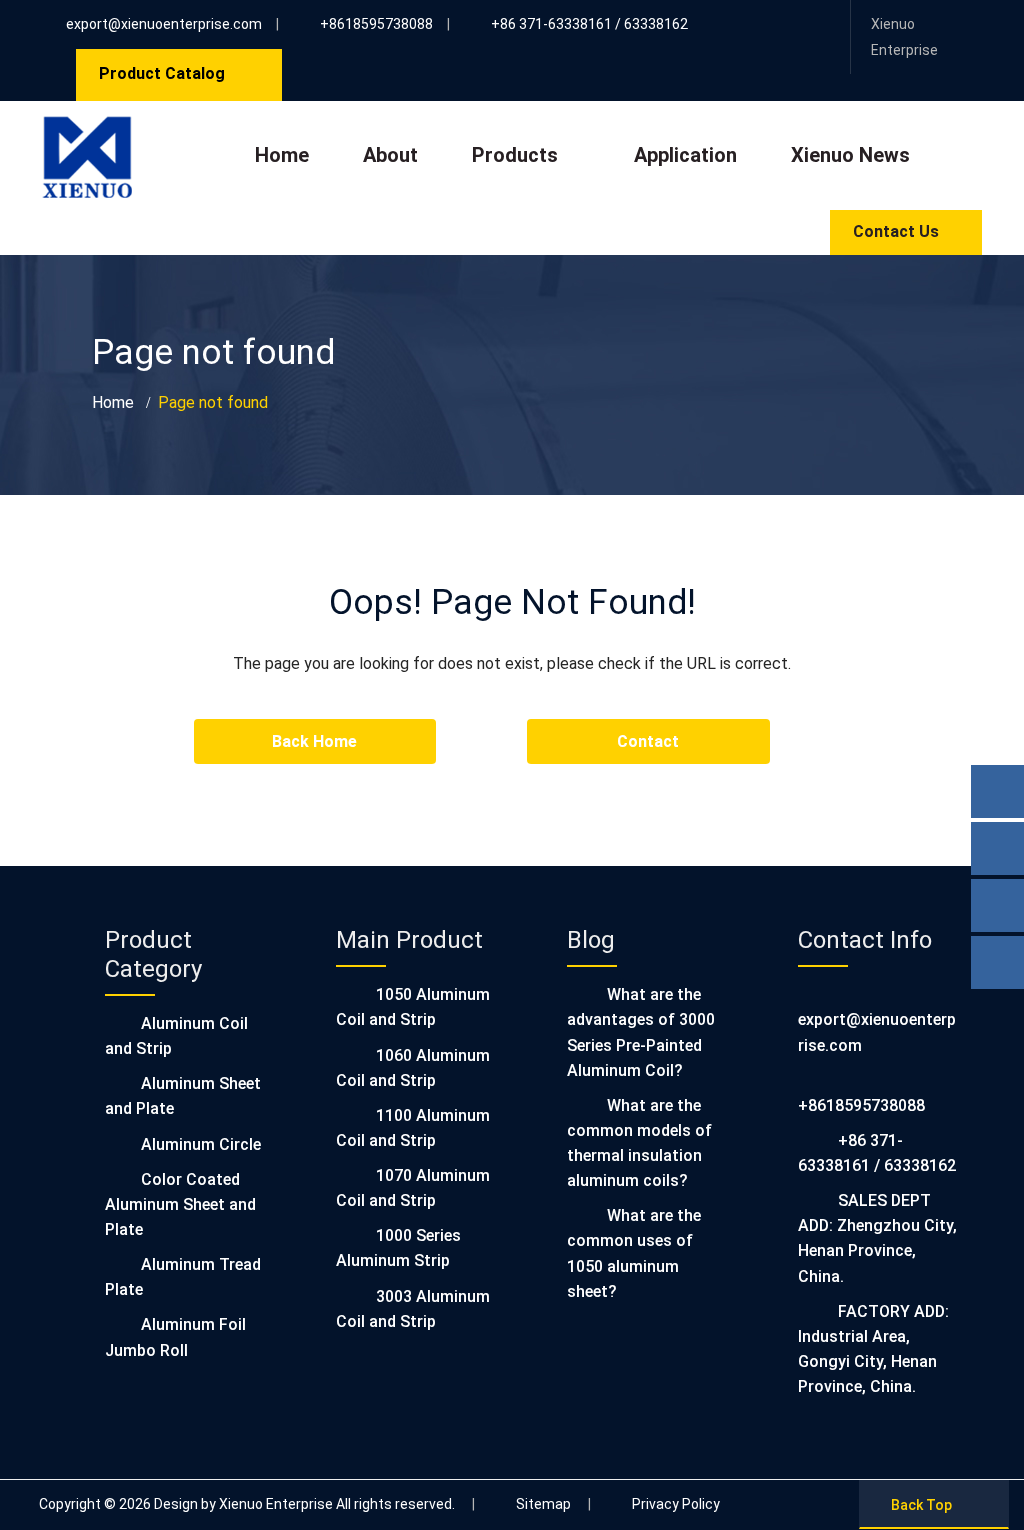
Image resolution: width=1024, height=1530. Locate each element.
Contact (648, 741)
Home (282, 155)
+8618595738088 (376, 24)
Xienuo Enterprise (904, 37)
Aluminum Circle (201, 1144)
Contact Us (896, 231)
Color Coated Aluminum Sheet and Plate (180, 1204)
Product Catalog (162, 74)
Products (515, 155)
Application (685, 155)
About (390, 155)
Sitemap (543, 1504)
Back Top (921, 1505)
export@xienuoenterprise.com (164, 24)
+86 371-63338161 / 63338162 (589, 24)
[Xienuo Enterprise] (87, 128)
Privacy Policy (676, 1504)
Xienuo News (850, 155)
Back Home (314, 741)
